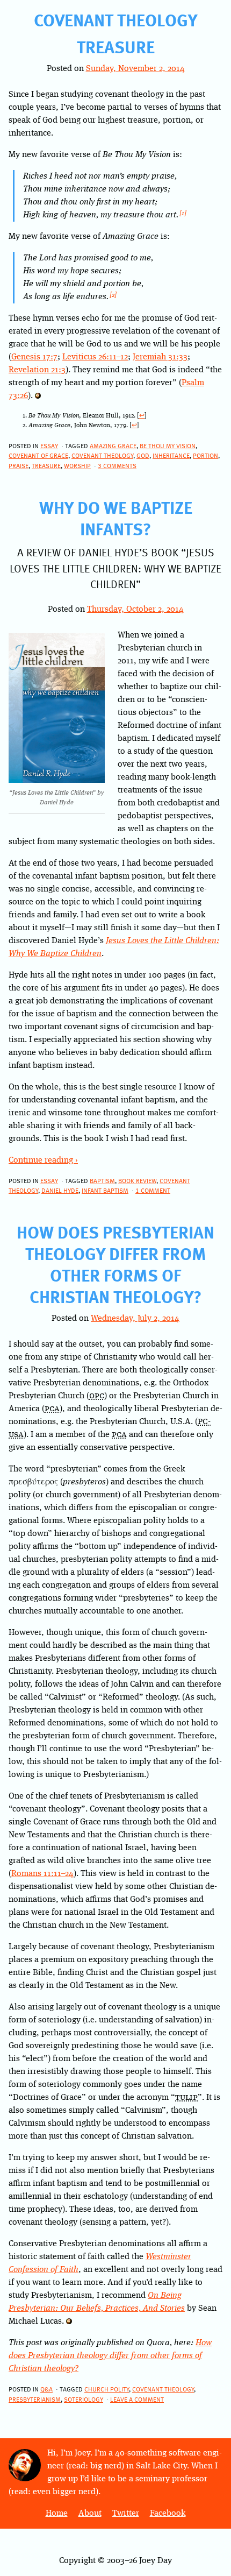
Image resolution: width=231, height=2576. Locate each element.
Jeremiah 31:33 (160, 357)
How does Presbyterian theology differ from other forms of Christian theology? (115, 1264)
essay (49, 445)
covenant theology (102, 455)
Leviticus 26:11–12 (95, 357)
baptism (102, 1180)
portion (205, 455)
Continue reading (43, 1160)
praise (19, 465)
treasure (46, 465)
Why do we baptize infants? (116, 518)
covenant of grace (38, 455)
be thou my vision (168, 445)
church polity (107, 2389)
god (143, 455)
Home (57, 2514)
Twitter (126, 2514)
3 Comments (117, 465)
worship (77, 465)
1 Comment (153, 1190)
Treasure (116, 46)
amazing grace (113, 445)
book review (137, 1180)
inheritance (171, 455)
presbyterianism (35, 2399)
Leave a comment (137, 2399)
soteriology (84, 2399)
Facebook (168, 2514)
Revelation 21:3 (37, 370)
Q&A (46, 2389)
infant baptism (105, 1190)
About (90, 2514)
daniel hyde (60, 1190)
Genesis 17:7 (34, 357)
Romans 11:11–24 (42, 1874)
